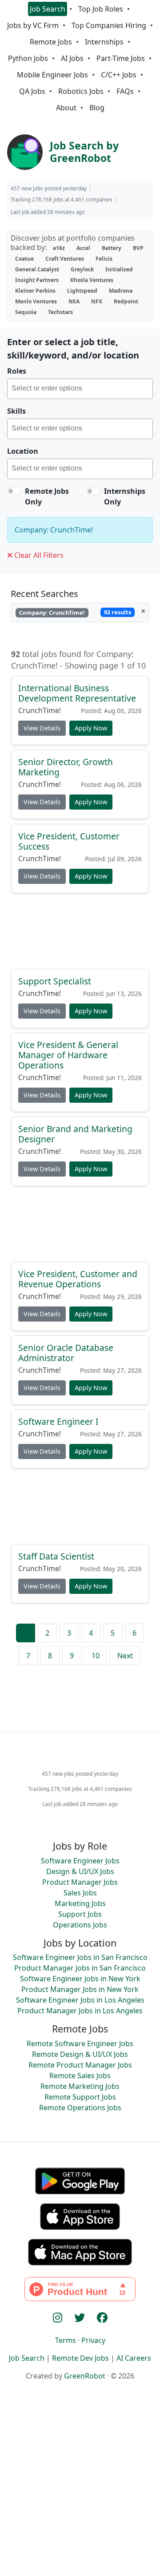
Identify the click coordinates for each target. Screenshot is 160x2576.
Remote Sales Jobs (80, 2076)
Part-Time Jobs (121, 58)
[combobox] (80, 389)
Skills (16, 411)
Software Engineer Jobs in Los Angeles (80, 2000)
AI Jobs (72, 58)
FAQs (125, 91)
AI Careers (134, 2358)
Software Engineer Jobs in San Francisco (80, 1957)
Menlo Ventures (36, 301)
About (66, 108)
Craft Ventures (65, 259)
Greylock (82, 269)
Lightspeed (82, 291)
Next (125, 1656)
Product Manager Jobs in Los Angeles (80, 2011)
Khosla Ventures (92, 280)
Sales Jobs (80, 1893)
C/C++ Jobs (119, 75)
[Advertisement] (80, 935)
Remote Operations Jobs (80, 2108)
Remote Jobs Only (47, 496)
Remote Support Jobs (80, 2097)
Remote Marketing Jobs (80, 2086)
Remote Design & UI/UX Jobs (80, 2054)
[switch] (14, 491)
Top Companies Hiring (109, 25)
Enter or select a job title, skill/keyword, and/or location (73, 349)
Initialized (119, 269)
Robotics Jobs (81, 91)
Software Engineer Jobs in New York (80, 1979)
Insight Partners (37, 280)
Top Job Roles (101, 9)
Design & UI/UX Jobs (80, 1871)
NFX (97, 301)
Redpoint (126, 301)
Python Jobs (28, 58)
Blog (97, 108)
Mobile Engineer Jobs (52, 75)
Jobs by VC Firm (33, 25)
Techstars (60, 312)
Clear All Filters (38, 555)
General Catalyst (37, 269)
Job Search (48, 9)
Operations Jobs (80, 1925)
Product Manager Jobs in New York (80, 1989)
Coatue (24, 259)
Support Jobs (80, 1914)
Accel (83, 248)
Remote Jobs (51, 42)
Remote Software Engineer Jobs (80, 2044)
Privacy (93, 2340)
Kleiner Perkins (35, 291)
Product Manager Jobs (80, 1882)
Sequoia (26, 312)
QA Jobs (32, 91)
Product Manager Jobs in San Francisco (80, 1968)
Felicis (104, 259)
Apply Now (91, 728)
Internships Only (125, 496)
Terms (66, 2340)
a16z (59, 248)
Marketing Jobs (80, 1903)
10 (96, 1656)
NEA (74, 301)
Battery (112, 248)
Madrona (121, 291)
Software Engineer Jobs (80, 1861)
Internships (104, 42)
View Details (42, 728)
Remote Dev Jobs (80, 2358)
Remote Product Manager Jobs (80, 2065)
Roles (17, 371)
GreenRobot (85, 2376)
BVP (138, 248)
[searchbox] (82, 390)
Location (23, 451)
